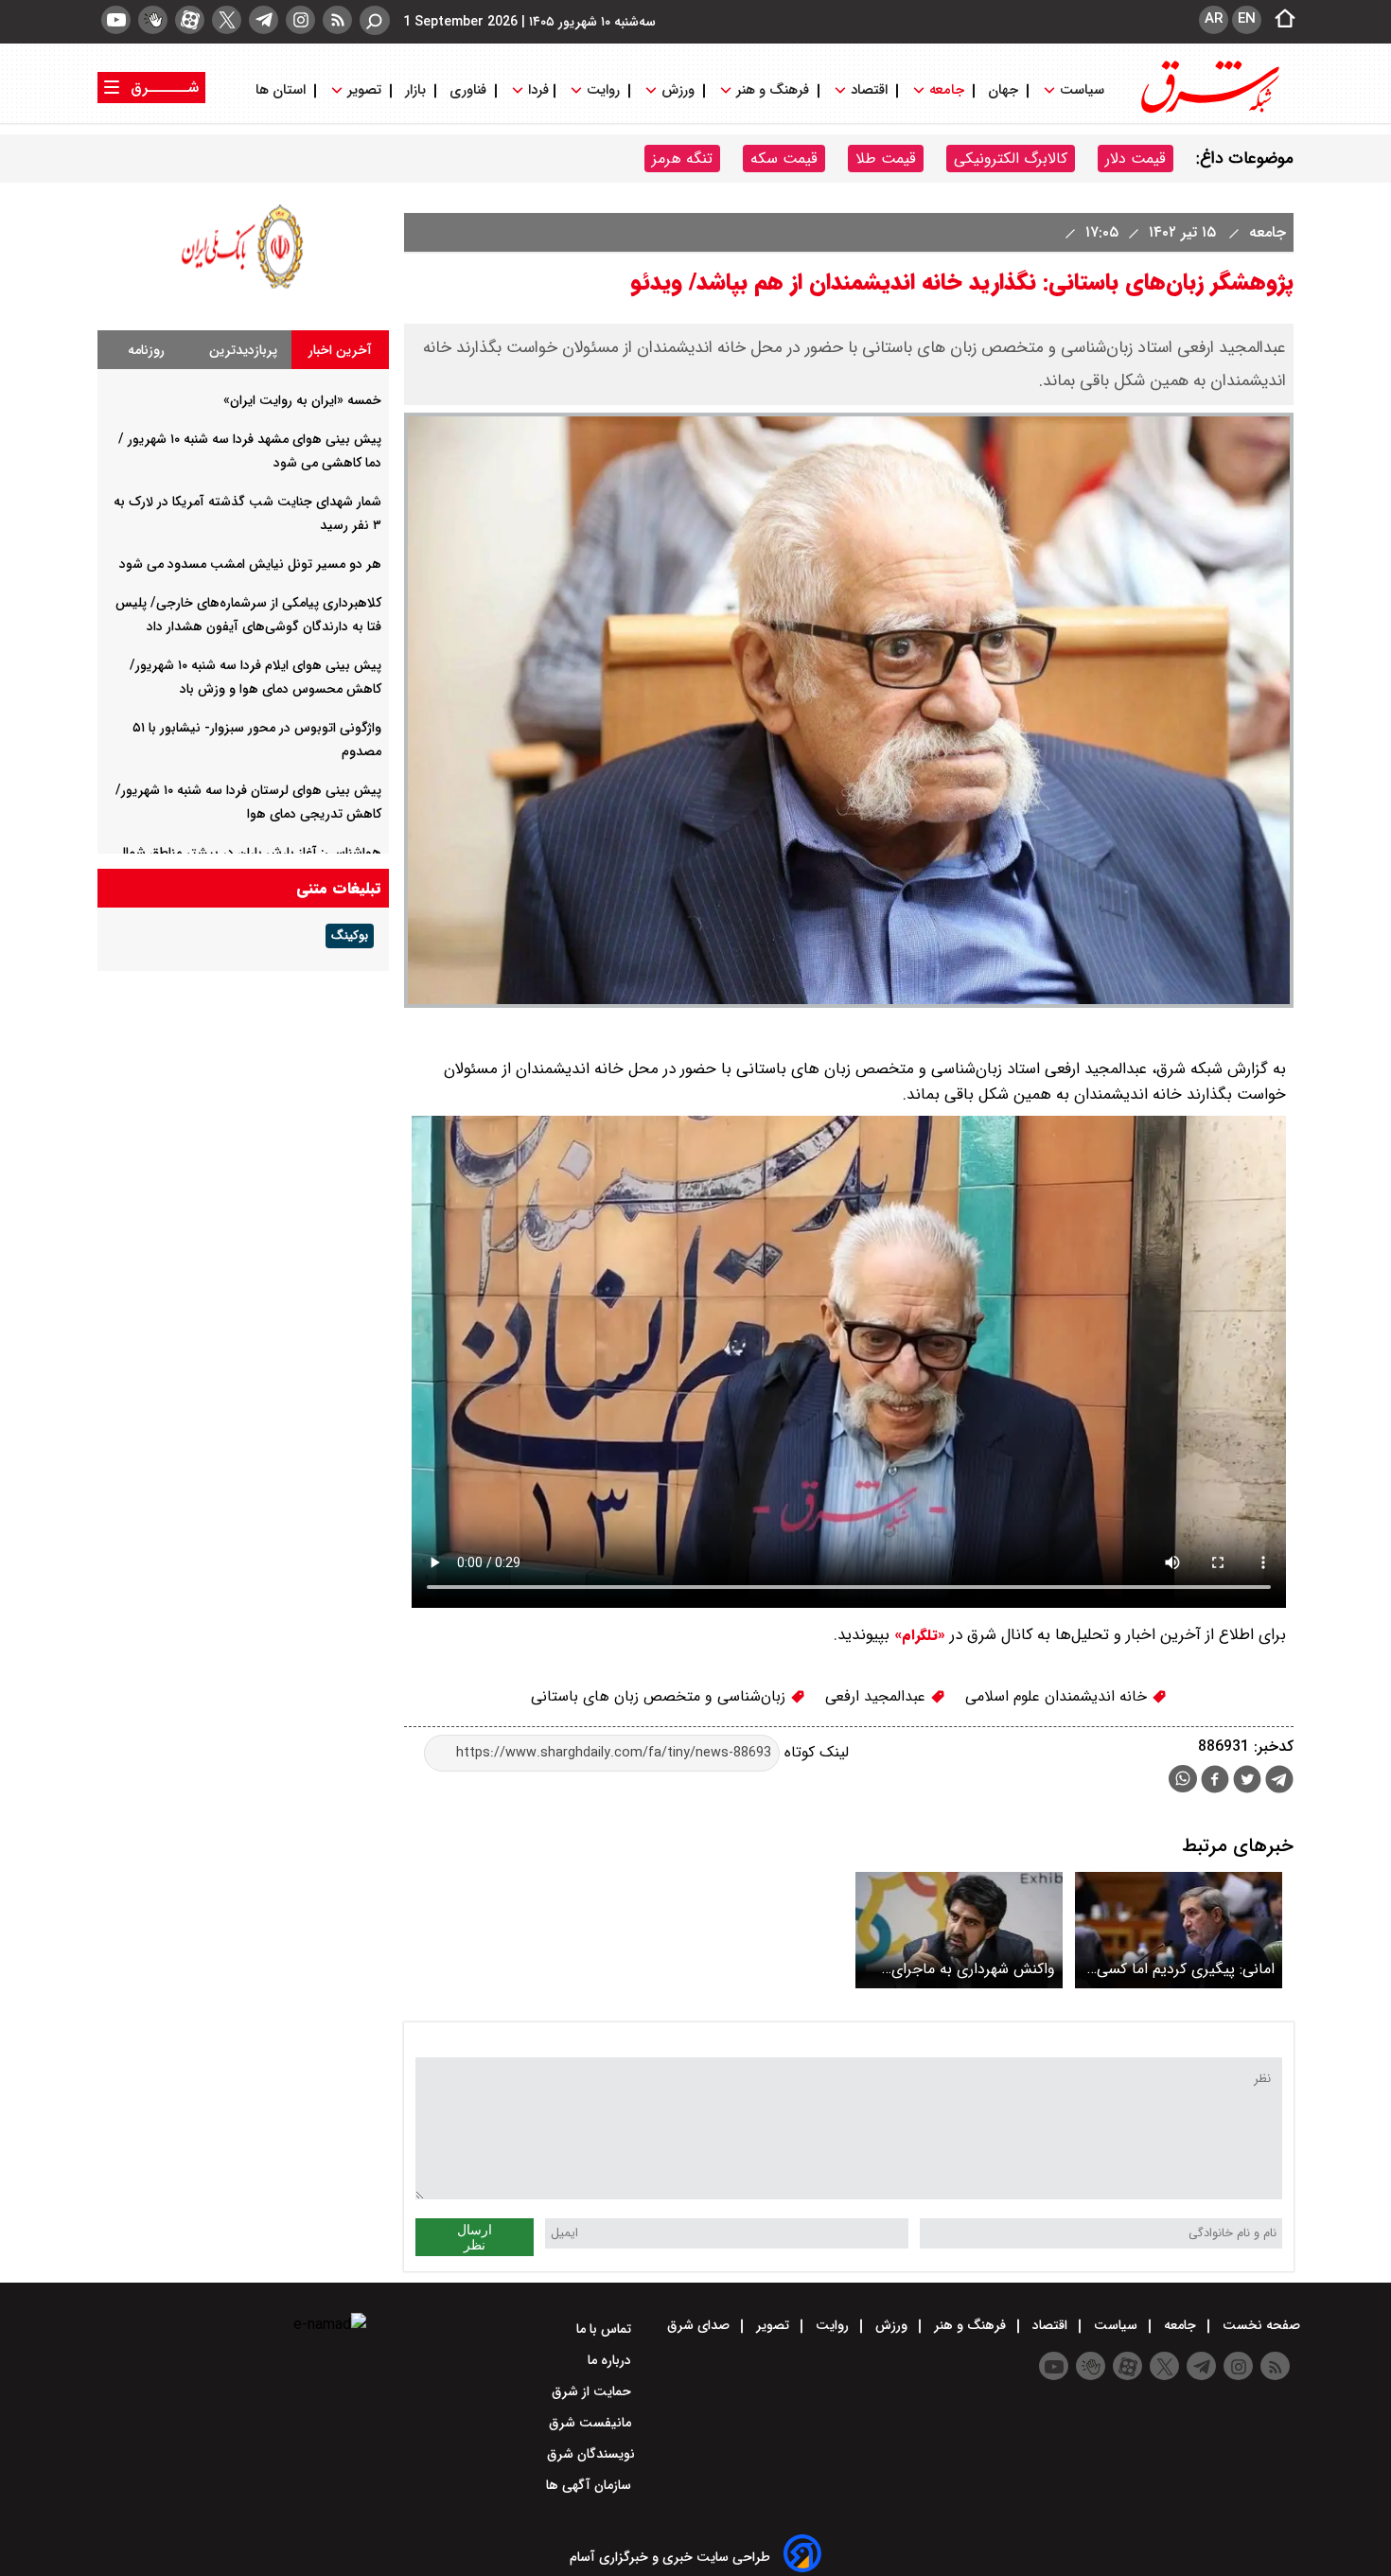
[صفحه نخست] (1279, 20)
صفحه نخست (1259, 2325)
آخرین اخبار (340, 350)
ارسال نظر (475, 2237)
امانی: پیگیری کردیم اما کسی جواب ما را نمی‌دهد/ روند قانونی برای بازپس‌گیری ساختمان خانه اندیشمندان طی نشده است (1180, 1969)
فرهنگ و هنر (773, 90)
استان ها (282, 90)
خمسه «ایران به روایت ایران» (302, 400)
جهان (1003, 90)
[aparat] (190, 20)
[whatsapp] (1183, 1779)
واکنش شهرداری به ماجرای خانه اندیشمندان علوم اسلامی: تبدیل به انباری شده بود (963, 1969)
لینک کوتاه (814, 1752)
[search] (375, 20)
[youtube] (116, 20)
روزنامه (146, 350)
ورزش (678, 90)
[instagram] (300, 20)
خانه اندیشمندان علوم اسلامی (1058, 1696)
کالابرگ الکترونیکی (1011, 159)
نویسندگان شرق (591, 2454)
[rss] (337, 20)
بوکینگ (350, 936)
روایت (603, 90)
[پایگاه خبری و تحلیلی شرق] (1208, 111)
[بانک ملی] (243, 288)
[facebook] (1215, 1782)
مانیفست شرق (592, 2423)
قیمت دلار (1136, 159)
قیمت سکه (784, 159)
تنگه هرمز (682, 159)
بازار (415, 90)
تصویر (364, 90)
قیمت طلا (886, 159)
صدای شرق (700, 2325)
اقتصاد (869, 90)
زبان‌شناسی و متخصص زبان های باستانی (660, 1696)
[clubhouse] (153, 20)
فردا (537, 90)
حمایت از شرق (593, 2391)
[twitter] (227, 20)
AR (1214, 19)
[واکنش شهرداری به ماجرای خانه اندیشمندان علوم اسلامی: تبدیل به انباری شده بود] (959, 1930)
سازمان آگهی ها (590, 2485)
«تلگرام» (917, 1635)
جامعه (947, 90)
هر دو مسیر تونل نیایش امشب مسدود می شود (250, 564)
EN (1247, 19)
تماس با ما (606, 2329)
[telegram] (264, 20)
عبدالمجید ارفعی (878, 1696)
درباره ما (611, 2360)
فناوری (468, 90)
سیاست (1082, 90)
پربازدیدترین (243, 350)
